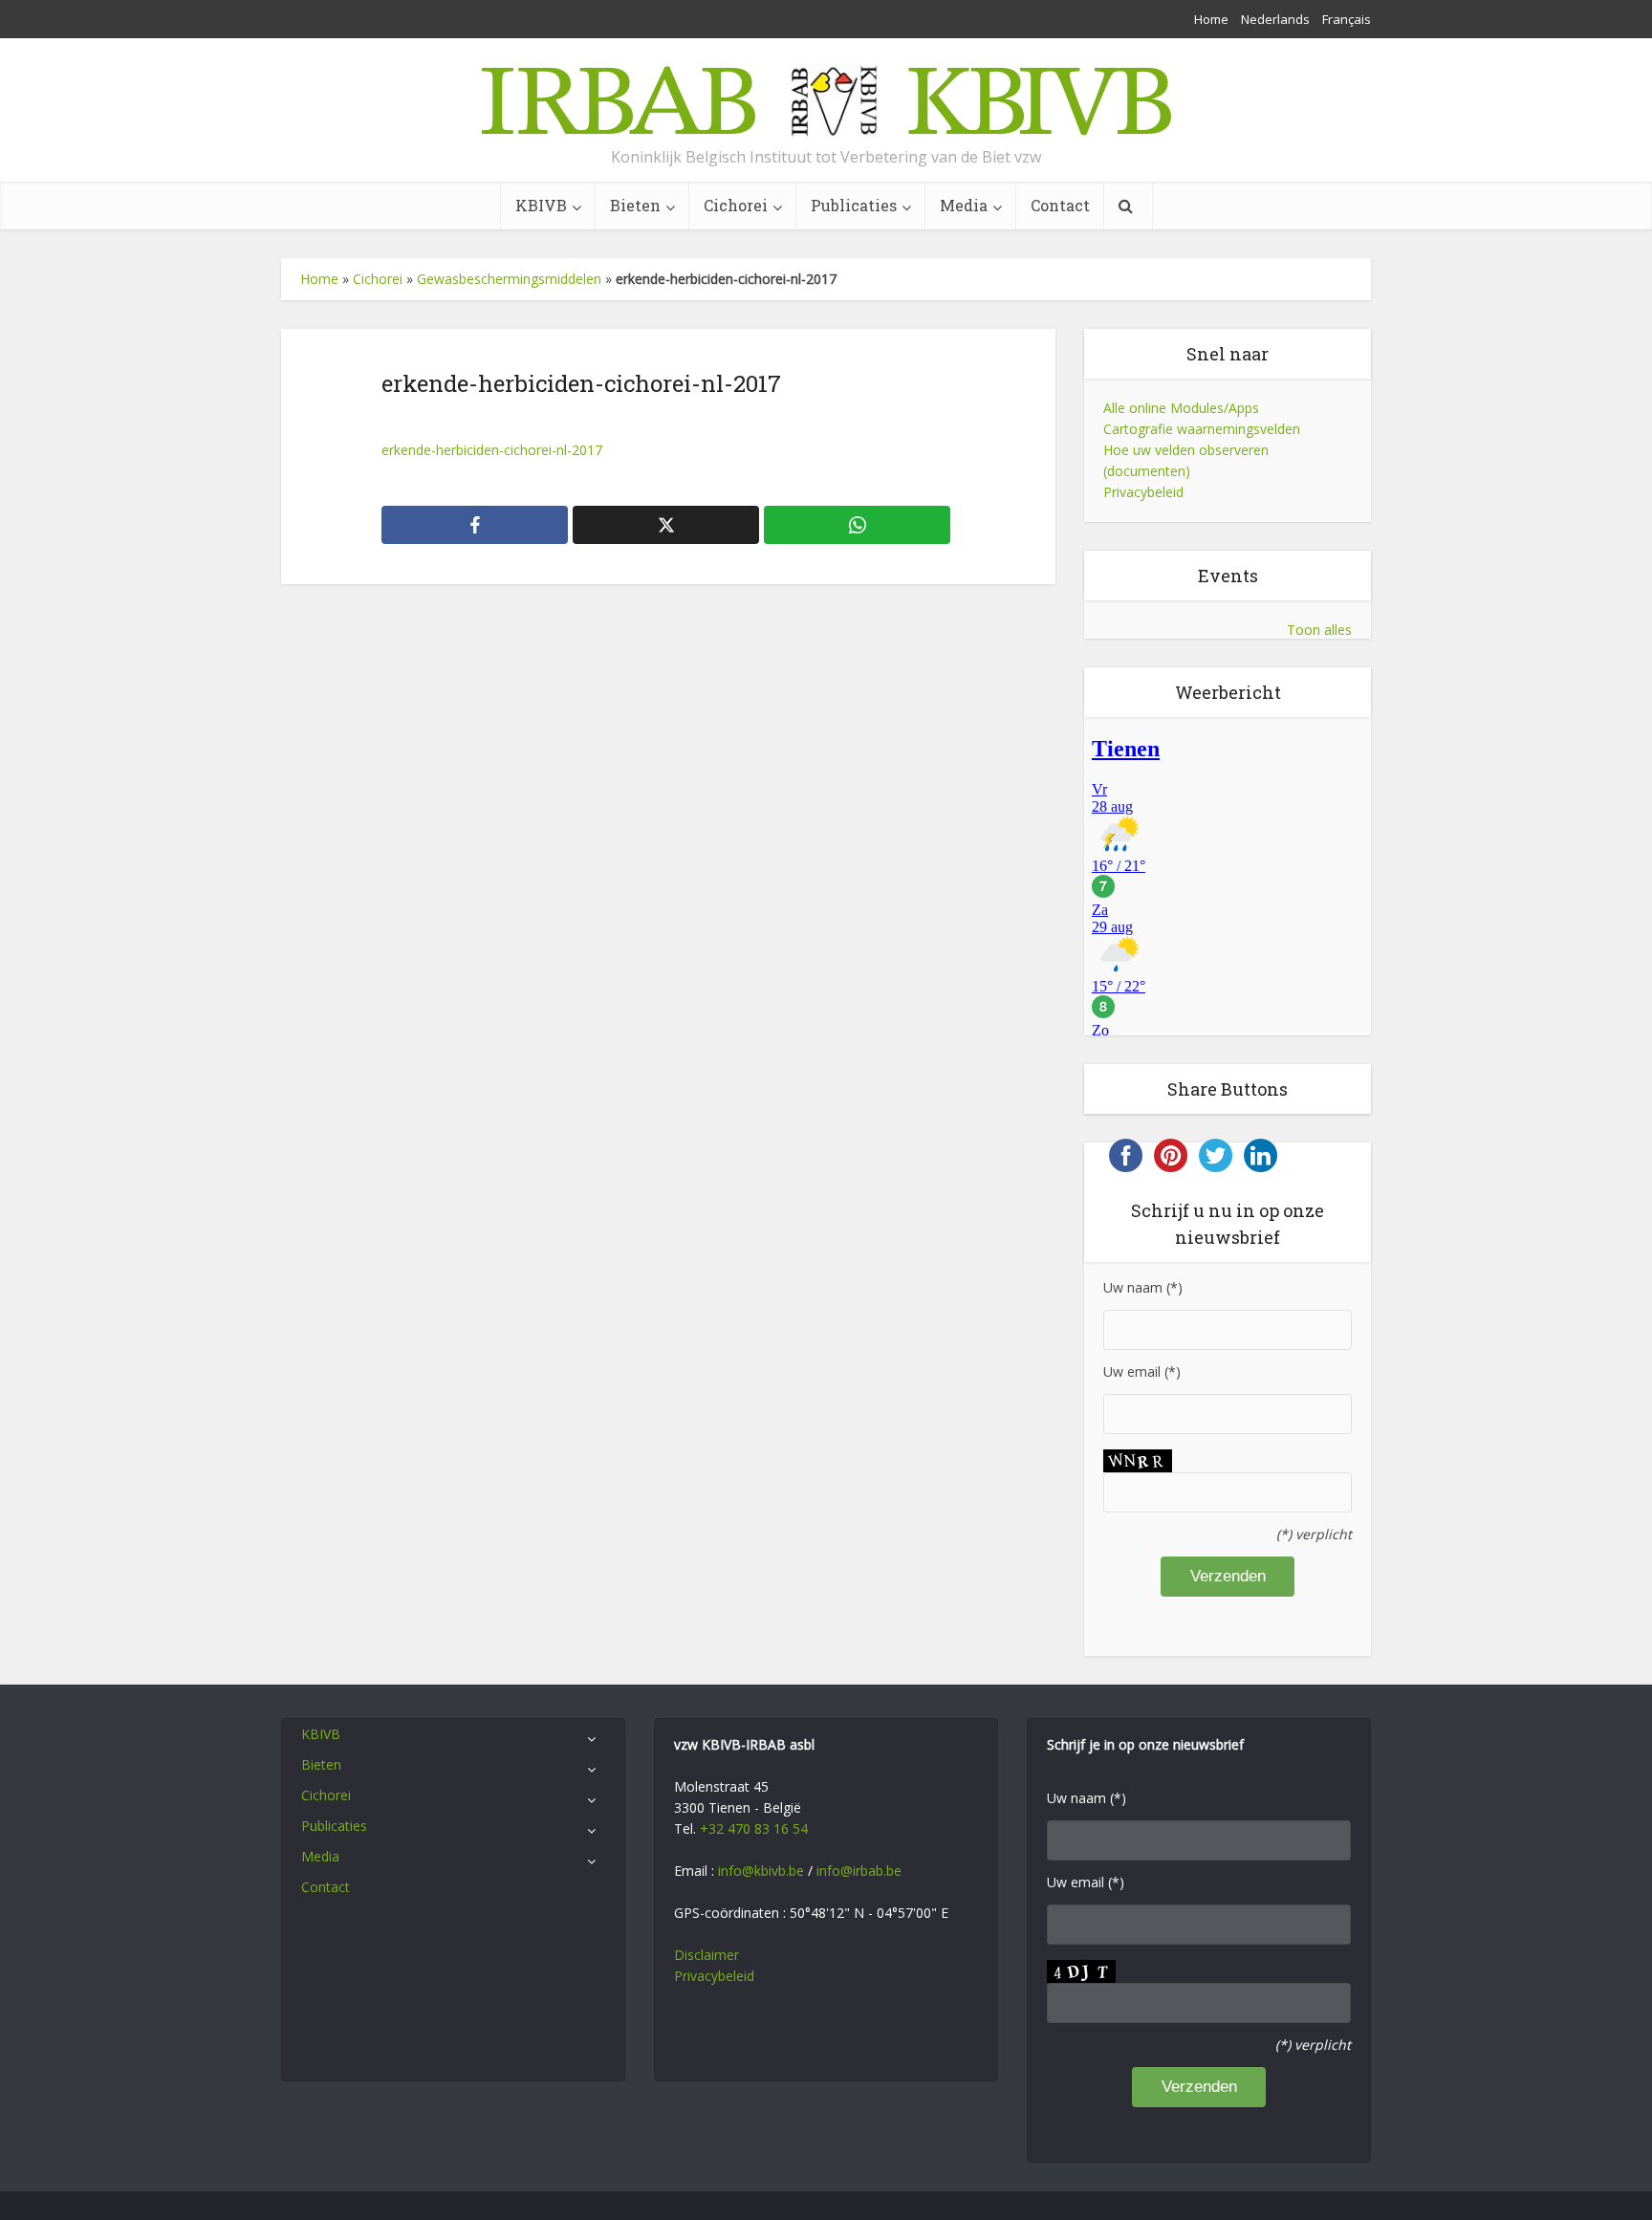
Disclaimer (706, 1955)
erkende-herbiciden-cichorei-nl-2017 (492, 450)
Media (964, 205)
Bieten (635, 205)
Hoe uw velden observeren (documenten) (1186, 460)
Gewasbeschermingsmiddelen (509, 279)
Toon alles (1319, 630)
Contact (1060, 205)
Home (1211, 19)
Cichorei (736, 205)
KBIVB (541, 205)
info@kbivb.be (761, 1871)
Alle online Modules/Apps (1181, 408)
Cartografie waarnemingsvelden (1202, 429)
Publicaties (854, 205)
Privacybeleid (1143, 492)
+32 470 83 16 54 (754, 1828)
